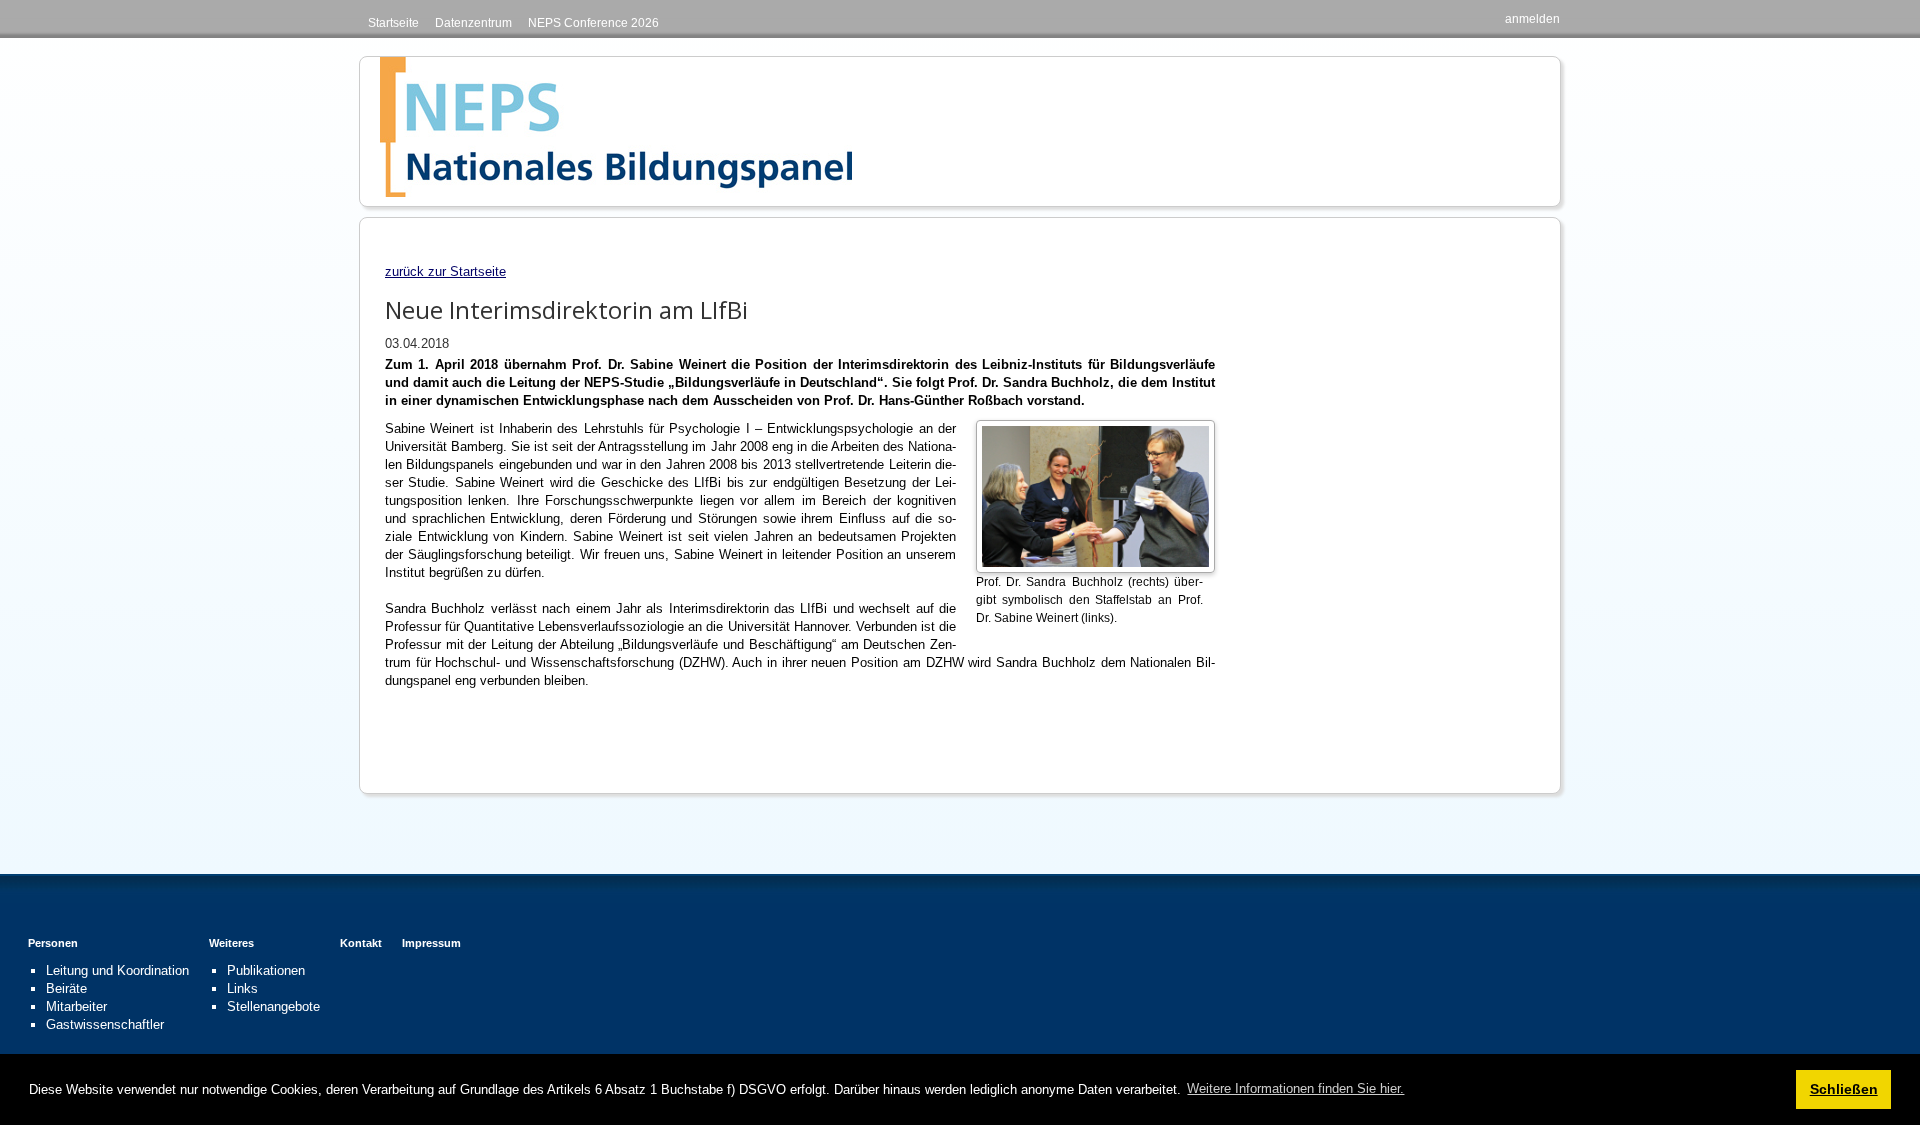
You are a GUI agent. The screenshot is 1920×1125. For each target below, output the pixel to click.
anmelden (1532, 19)
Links (242, 988)
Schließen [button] (1844, 1089)
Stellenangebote (273, 1006)
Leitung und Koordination (117, 970)
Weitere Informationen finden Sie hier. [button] (1295, 1088)
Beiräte (66, 988)
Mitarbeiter (76, 1006)
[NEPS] (616, 126)
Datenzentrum (473, 23)
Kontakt (361, 943)
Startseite (393, 23)
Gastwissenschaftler (105, 1024)
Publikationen (266, 970)
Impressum (431, 943)
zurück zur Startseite (445, 271)
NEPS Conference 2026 (593, 23)
